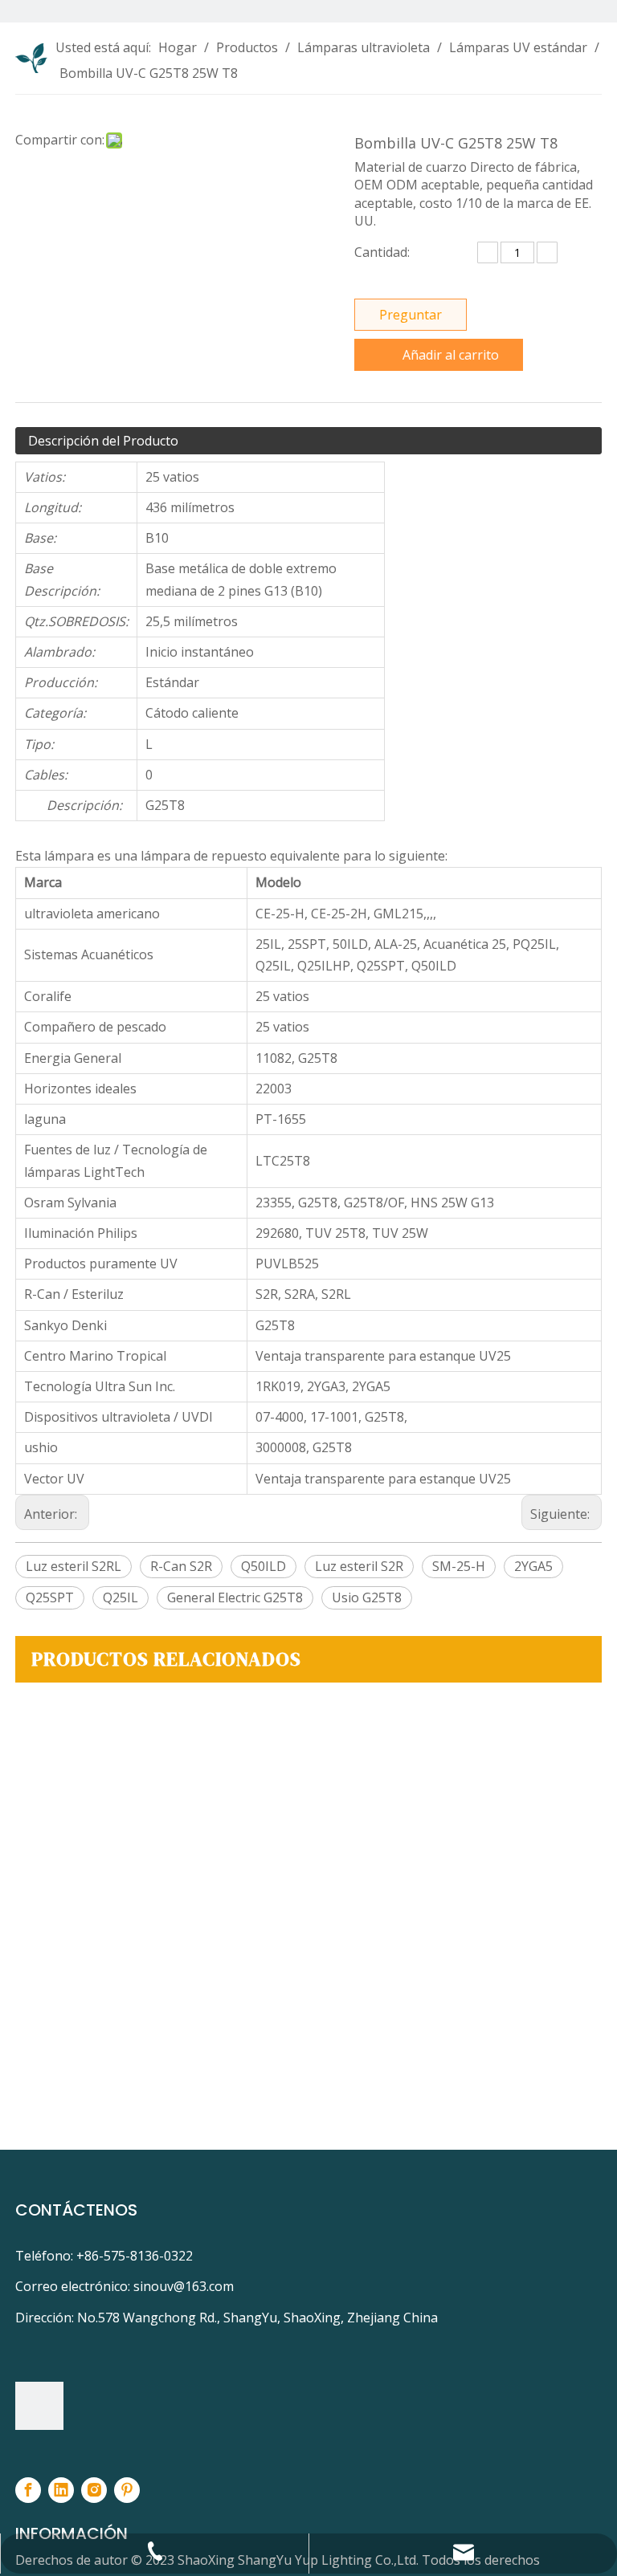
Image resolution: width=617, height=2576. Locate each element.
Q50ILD (264, 1566)
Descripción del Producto (103, 441)
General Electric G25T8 (235, 1597)
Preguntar (411, 315)
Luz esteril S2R (359, 1566)
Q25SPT (50, 1597)
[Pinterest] (127, 2490)
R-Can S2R (181, 1566)
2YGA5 (533, 1566)
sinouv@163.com (184, 2286)
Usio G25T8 (367, 1597)
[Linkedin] (61, 2490)
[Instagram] (94, 2490)
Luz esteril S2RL (74, 1566)
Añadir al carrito (451, 355)
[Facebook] (28, 2490)
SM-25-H (459, 1566)
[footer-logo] (39, 2406)
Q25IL (121, 1597)
